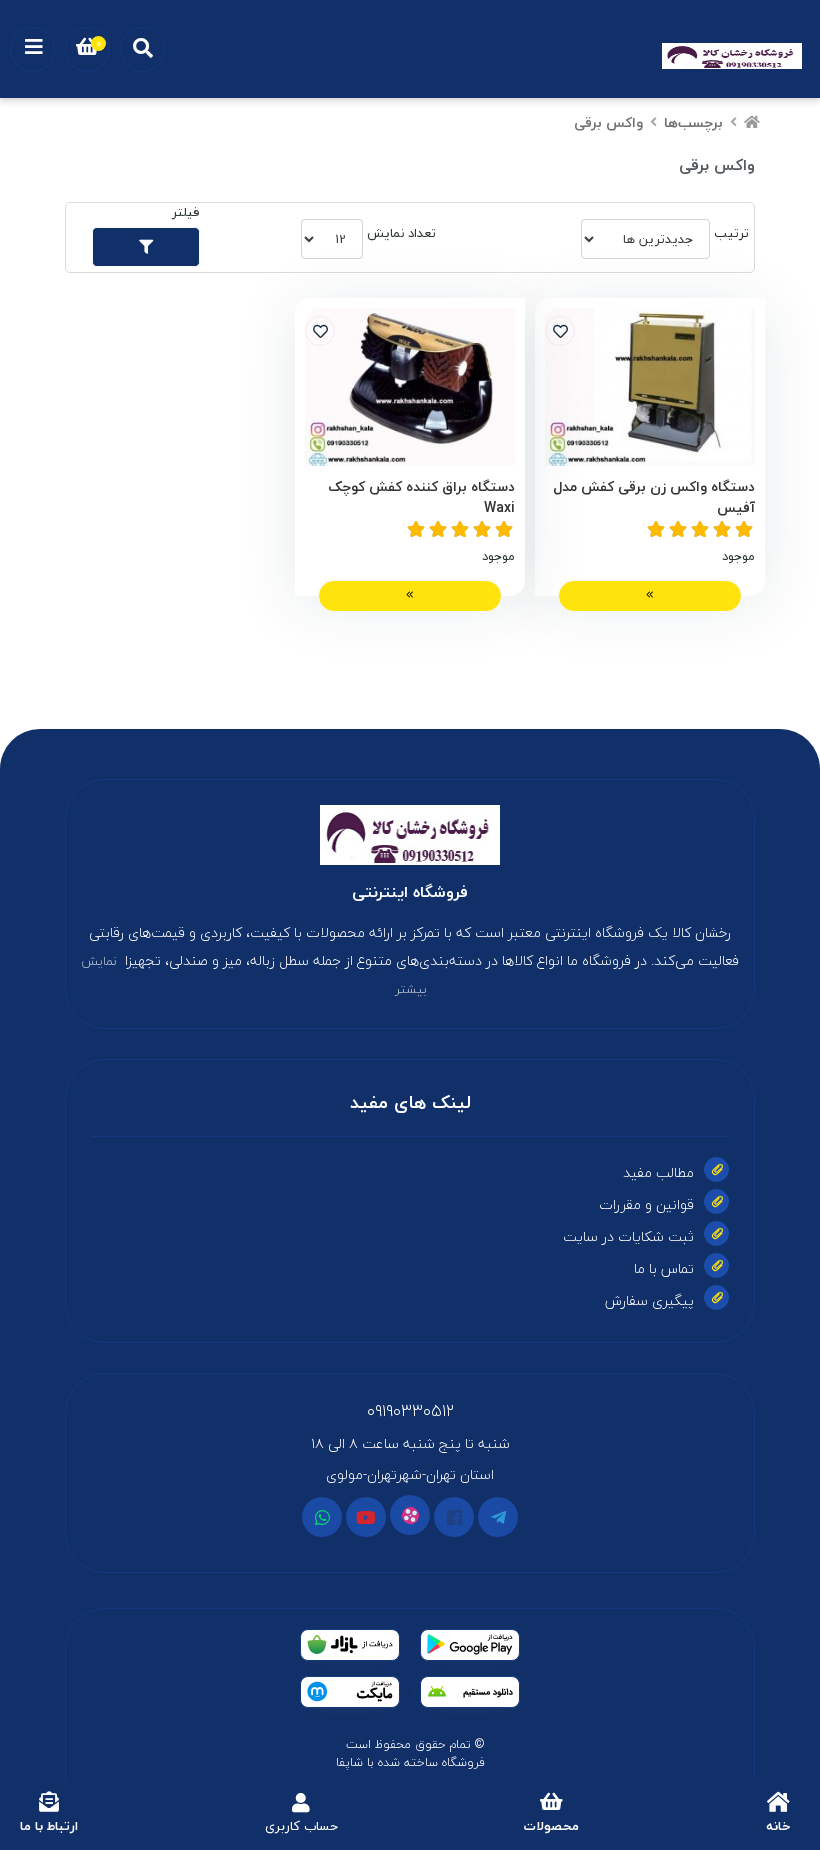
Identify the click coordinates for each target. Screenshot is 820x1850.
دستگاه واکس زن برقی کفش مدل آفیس (654, 497)
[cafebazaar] (350, 1645)
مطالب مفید (658, 1172)
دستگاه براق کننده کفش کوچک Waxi (421, 497)
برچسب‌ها (693, 122)
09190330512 (410, 1411)
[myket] (350, 1692)
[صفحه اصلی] (752, 122)
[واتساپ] (322, 1517)
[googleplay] (470, 1645)
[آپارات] (410, 1515)
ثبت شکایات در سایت (628, 1236)
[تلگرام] (498, 1517)
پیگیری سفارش (649, 1300)
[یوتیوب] (366, 1517)
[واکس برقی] (410, 835)
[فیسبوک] (454, 1517)
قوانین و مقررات (646, 1204)
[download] (470, 1692)
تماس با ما (664, 1268)
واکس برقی (608, 122)
